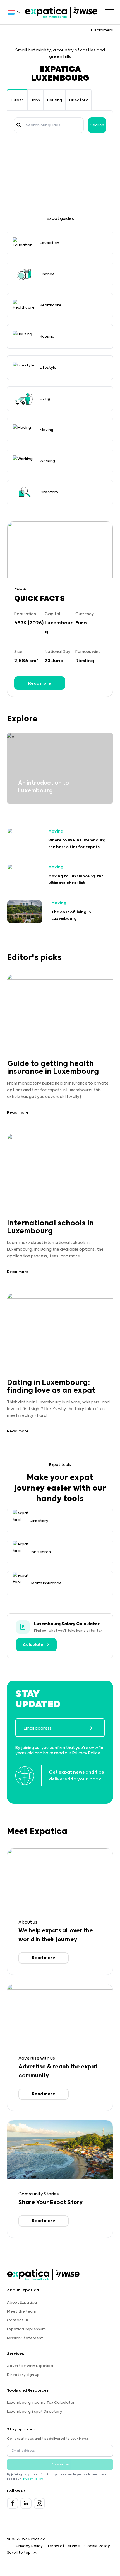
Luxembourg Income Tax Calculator (41, 2403)
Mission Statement (25, 2338)
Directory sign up (23, 2375)
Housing (55, 100)
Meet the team (22, 2311)
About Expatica (22, 2302)
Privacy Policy (86, 1753)
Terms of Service (63, 2546)
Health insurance (46, 1583)
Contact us (18, 2320)
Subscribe (60, 2464)
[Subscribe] (95, 1728)
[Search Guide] (19, 125)
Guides (17, 100)
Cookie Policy (97, 2546)
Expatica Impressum (26, 2329)
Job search (40, 1552)
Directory (79, 100)
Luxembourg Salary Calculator (67, 1624)
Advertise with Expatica (30, 2366)
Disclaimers (102, 30)
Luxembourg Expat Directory (35, 2412)
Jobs (35, 100)
